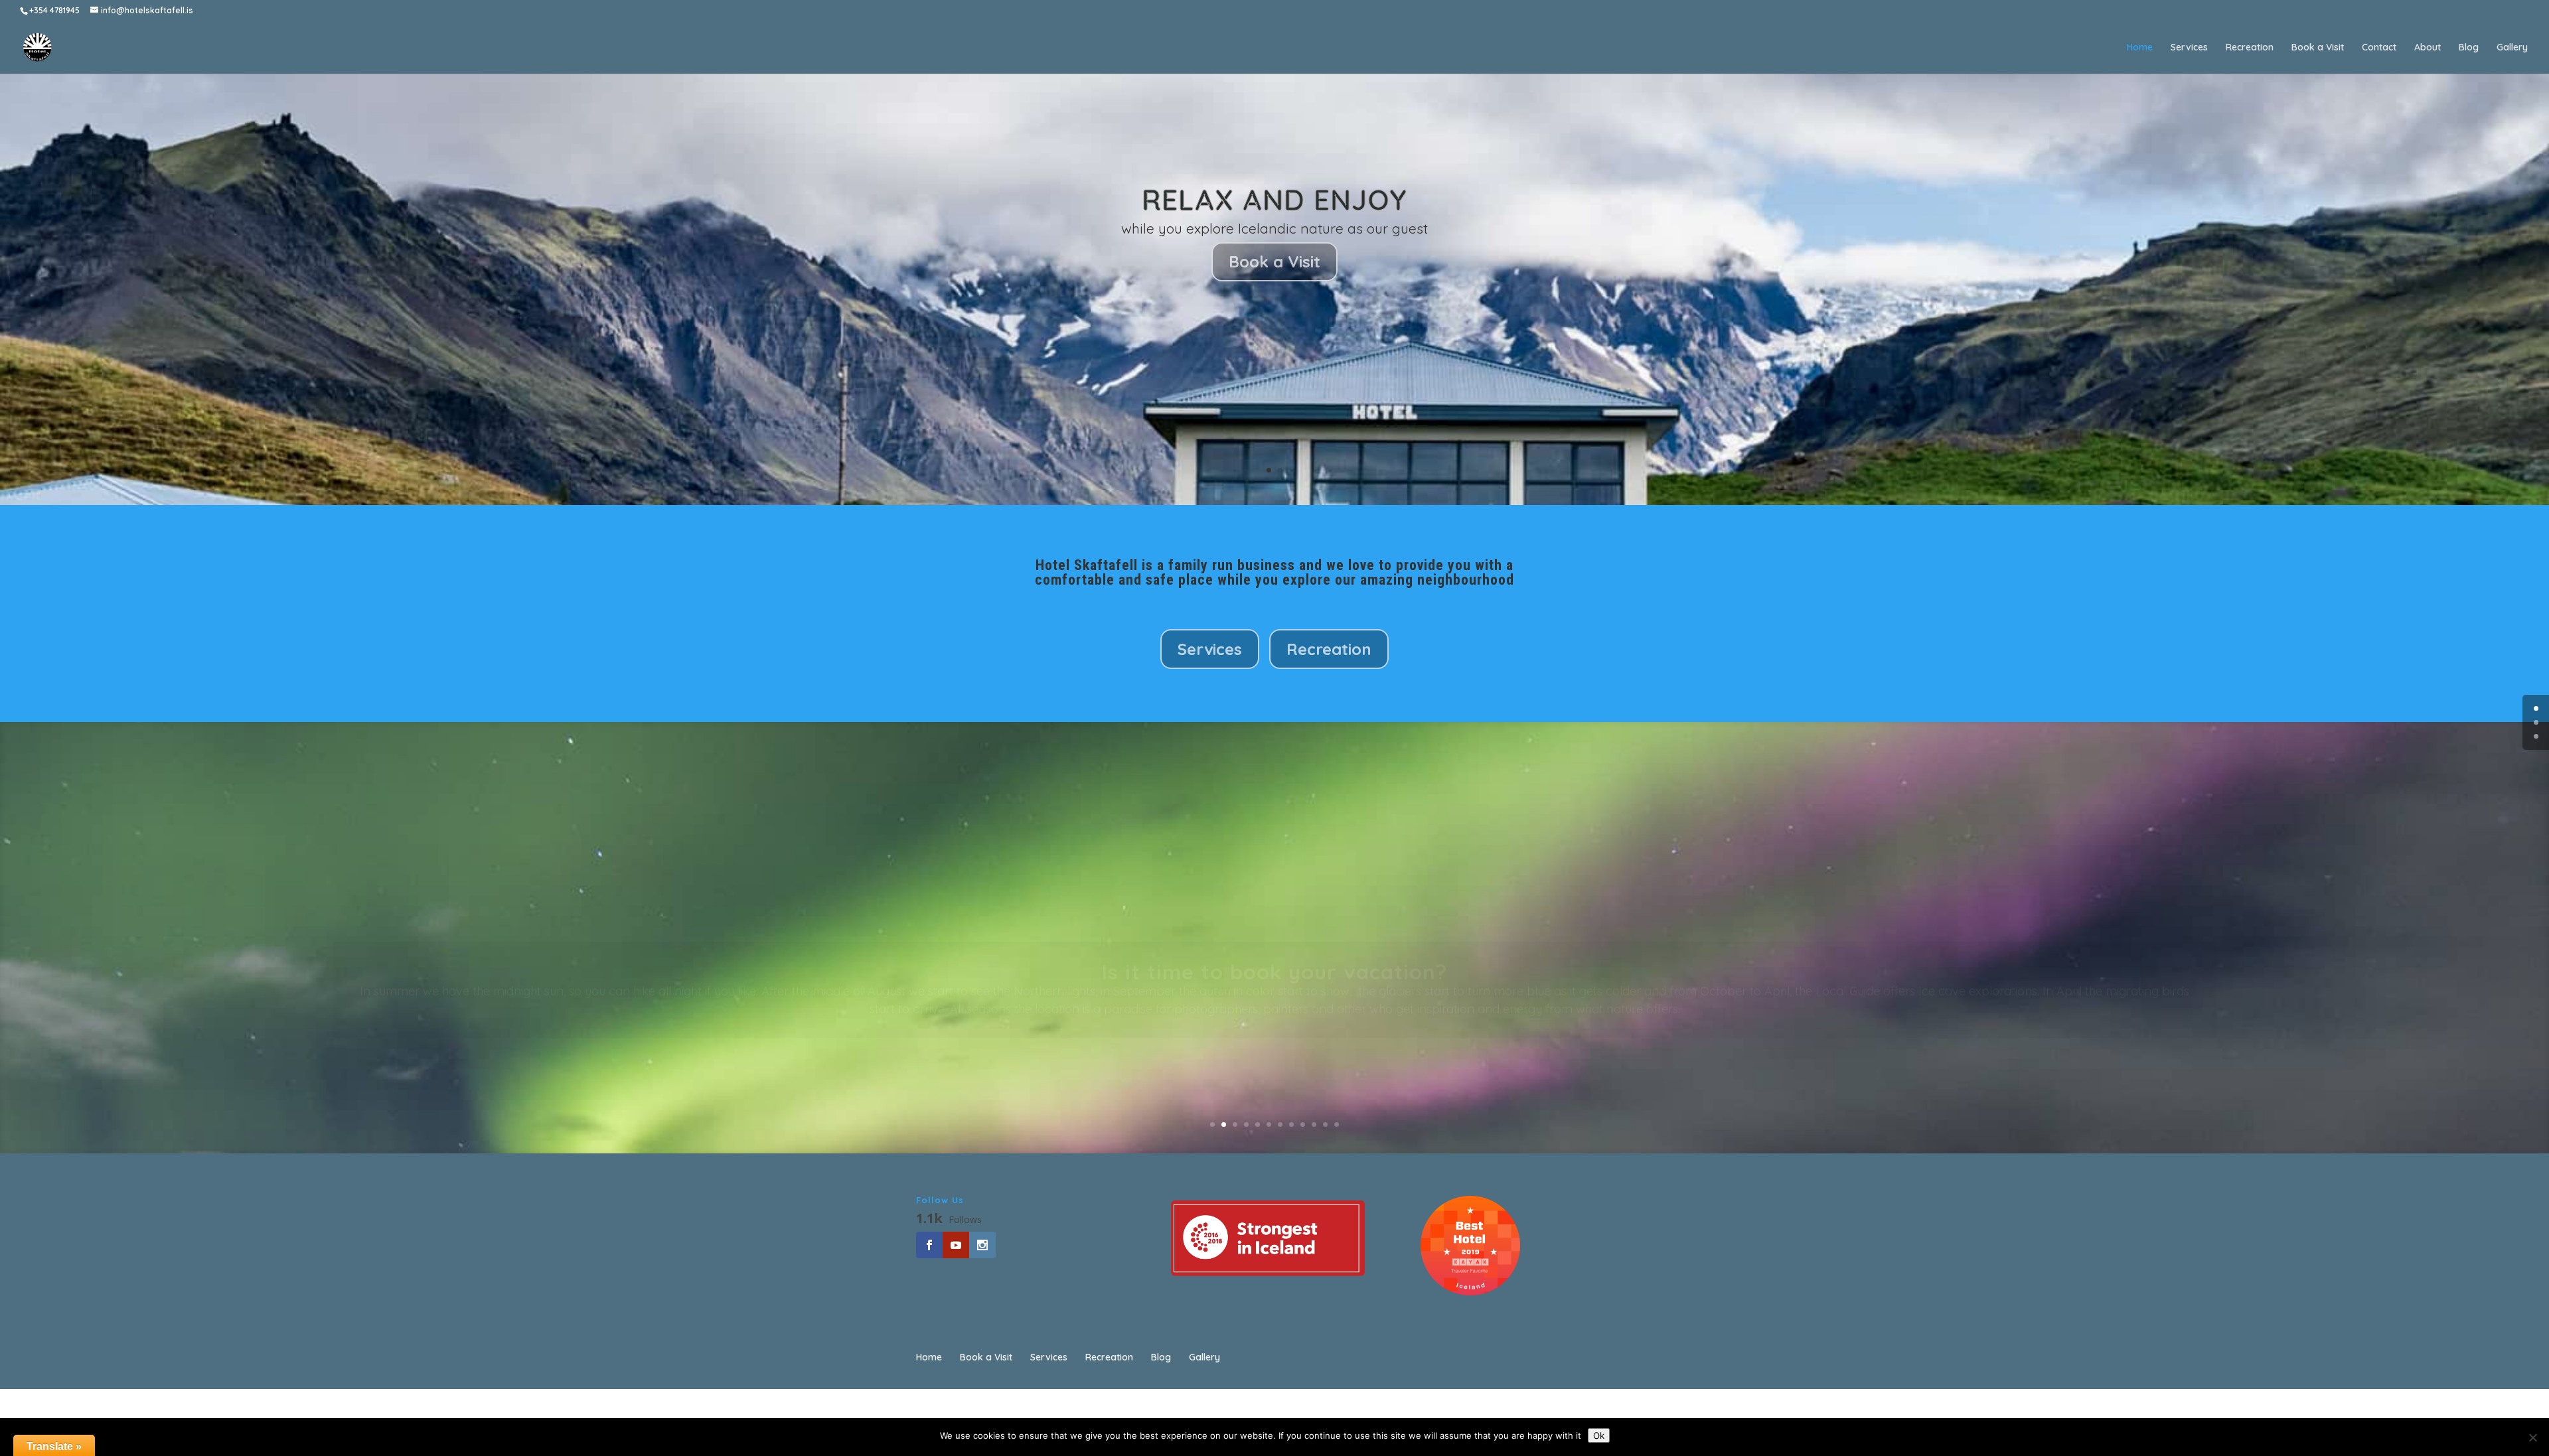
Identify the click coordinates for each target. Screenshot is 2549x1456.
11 (1325, 1125)
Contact (2379, 48)
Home (2140, 48)
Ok (1599, 1435)
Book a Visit (2318, 48)
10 (1314, 1125)
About (2428, 48)
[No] (2532, 1437)
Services (2189, 48)
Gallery (2512, 48)
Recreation (2250, 48)
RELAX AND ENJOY (1274, 200)
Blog (2469, 48)
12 (1337, 1125)
